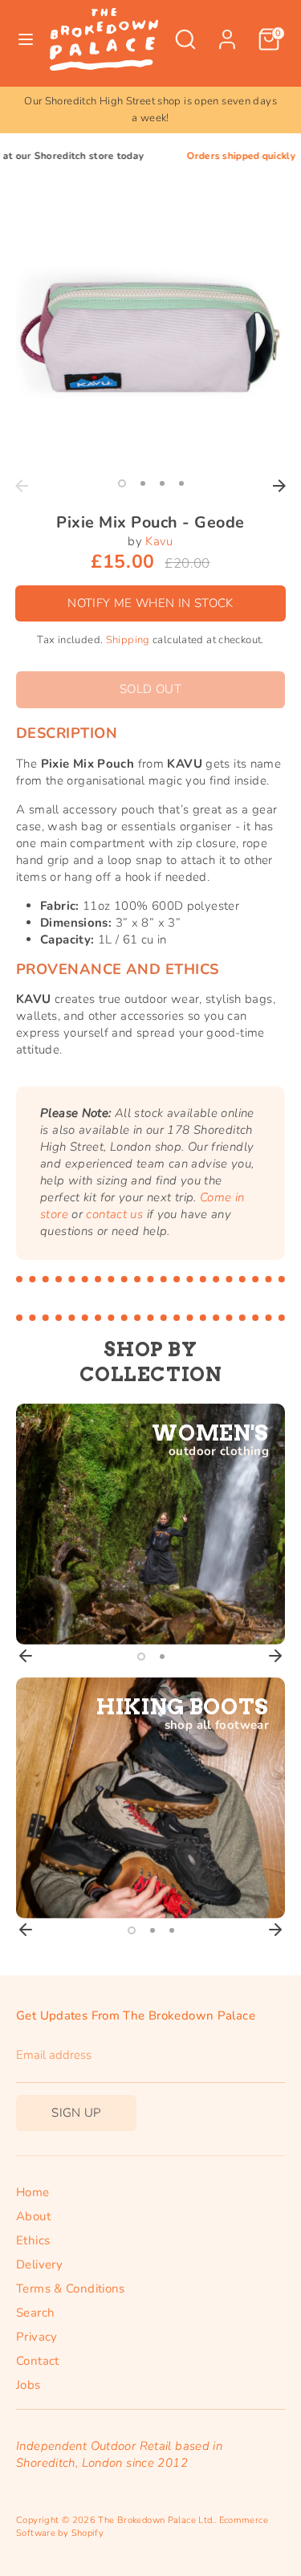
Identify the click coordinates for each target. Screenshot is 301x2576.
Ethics (33, 2240)
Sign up (76, 2113)
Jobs (28, 2385)
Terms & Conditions (71, 2289)
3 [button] (162, 483)
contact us (114, 1214)
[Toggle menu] (26, 39)
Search (35, 2313)
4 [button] (181, 483)
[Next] (279, 486)
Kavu (159, 541)
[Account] (227, 31)
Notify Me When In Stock (150, 603)
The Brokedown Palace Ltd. (156, 2520)
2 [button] (143, 483)
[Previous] (22, 486)
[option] (150, 110)
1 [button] (122, 483)
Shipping (128, 640)
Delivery (39, 2264)
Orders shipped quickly (215, 156)
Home (33, 2192)
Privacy (37, 2337)
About (33, 2216)
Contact (38, 2361)
